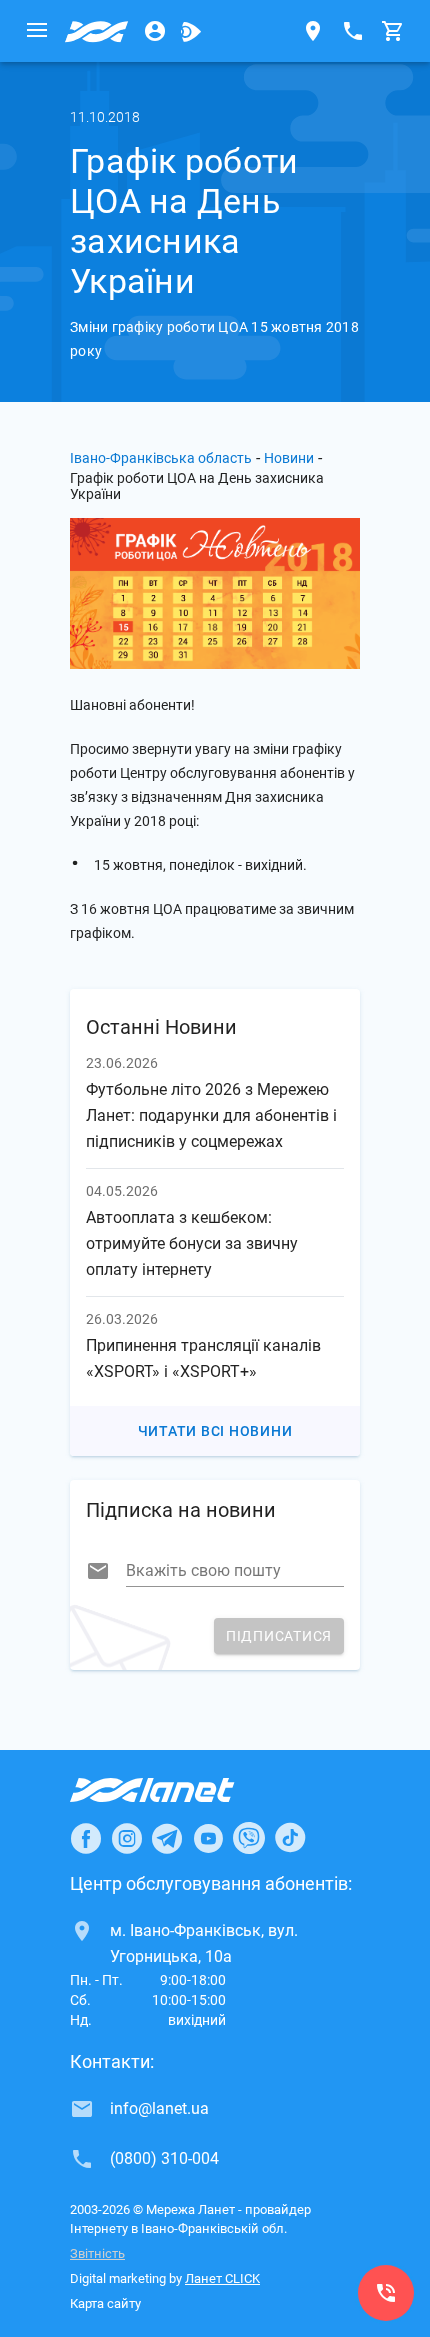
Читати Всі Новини (215, 1431)
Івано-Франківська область (161, 458)
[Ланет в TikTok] (290, 1838)
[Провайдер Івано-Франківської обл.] (97, 31)
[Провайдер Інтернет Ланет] (175, 1790)
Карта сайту (105, 2303)
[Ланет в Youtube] (208, 1838)
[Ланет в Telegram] (167, 1838)
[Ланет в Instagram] (127, 1838)
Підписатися (279, 1636)
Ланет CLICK (222, 2278)
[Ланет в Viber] (249, 1838)
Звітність (97, 2253)
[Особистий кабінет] (155, 31)
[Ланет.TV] (191, 31)
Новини (289, 458)
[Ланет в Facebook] (86, 1838)
